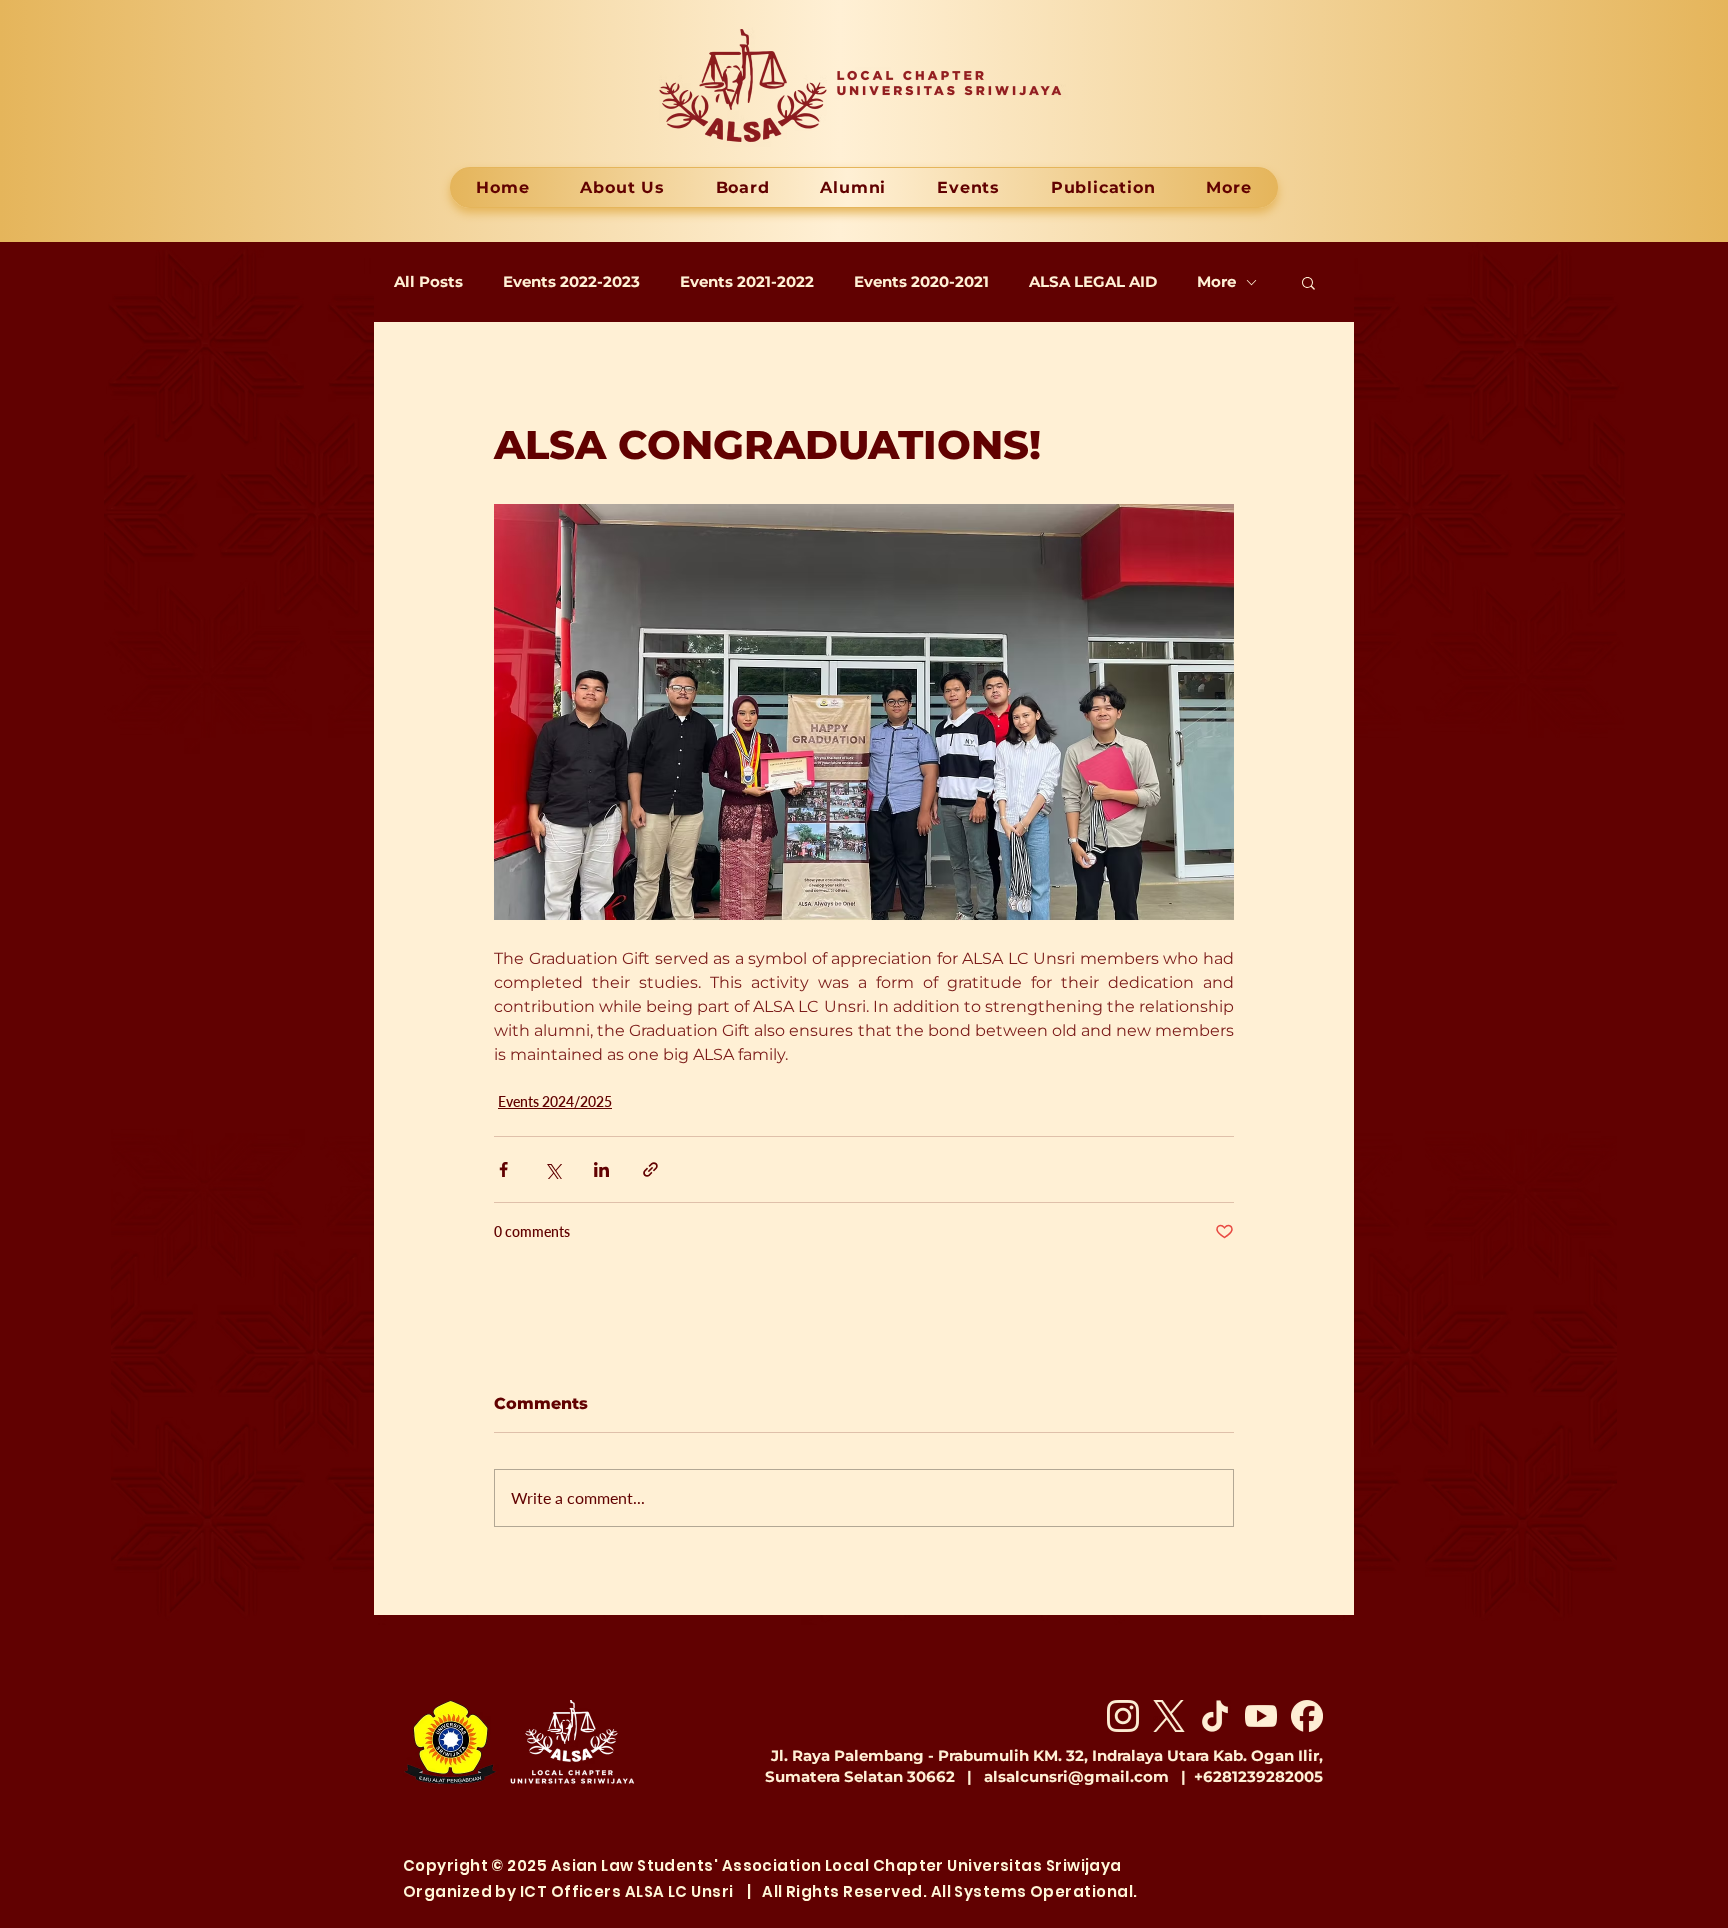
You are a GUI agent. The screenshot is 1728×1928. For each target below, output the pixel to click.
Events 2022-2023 (571, 282)
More (1216, 282)
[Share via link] (650, 1169)
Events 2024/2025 (555, 1101)
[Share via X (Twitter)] (552, 1169)
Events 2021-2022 (747, 282)
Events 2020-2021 (921, 282)
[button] (1308, 282)
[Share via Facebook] (503, 1169)
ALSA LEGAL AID (1093, 282)
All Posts (428, 282)
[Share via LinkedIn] (601, 1169)
